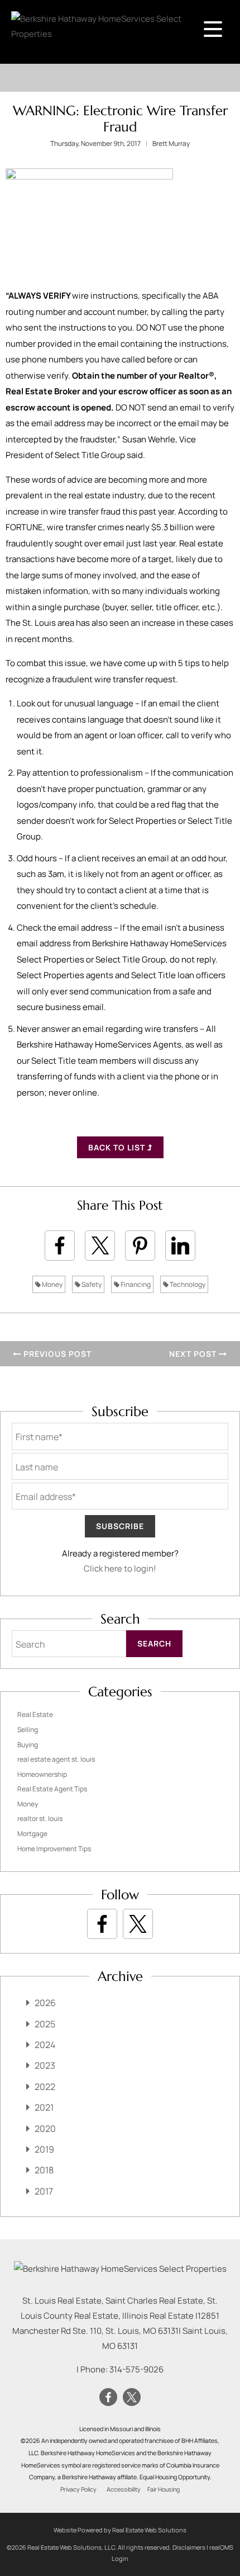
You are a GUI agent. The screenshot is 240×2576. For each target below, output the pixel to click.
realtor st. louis (40, 1818)
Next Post (194, 1354)
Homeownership (42, 1774)
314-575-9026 (136, 2369)
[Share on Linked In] (180, 1245)
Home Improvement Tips (54, 1849)
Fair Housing (164, 2489)
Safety (91, 1284)
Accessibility (124, 2489)
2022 (45, 2087)
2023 (45, 2065)
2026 (45, 2003)
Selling (28, 1730)
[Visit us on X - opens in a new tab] (138, 1924)
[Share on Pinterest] (140, 1245)
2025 (45, 2024)
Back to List (118, 1147)
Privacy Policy (78, 2489)
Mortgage (32, 1834)
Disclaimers (189, 2547)
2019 (44, 2149)
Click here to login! (120, 1568)
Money (52, 1284)
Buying (28, 1745)
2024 (45, 2045)
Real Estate (35, 1714)
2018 (44, 2170)
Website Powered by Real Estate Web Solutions (120, 2530)
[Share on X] (100, 1245)
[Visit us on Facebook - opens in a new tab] (102, 1924)
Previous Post (56, 1354)
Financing (135, 1284)
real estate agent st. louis (56, 1759)
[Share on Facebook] (60, 1245)
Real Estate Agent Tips (52, 1789)
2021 (44, 2107)
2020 (45, 2129)
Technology (187, 1284)
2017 (44, 2191)
